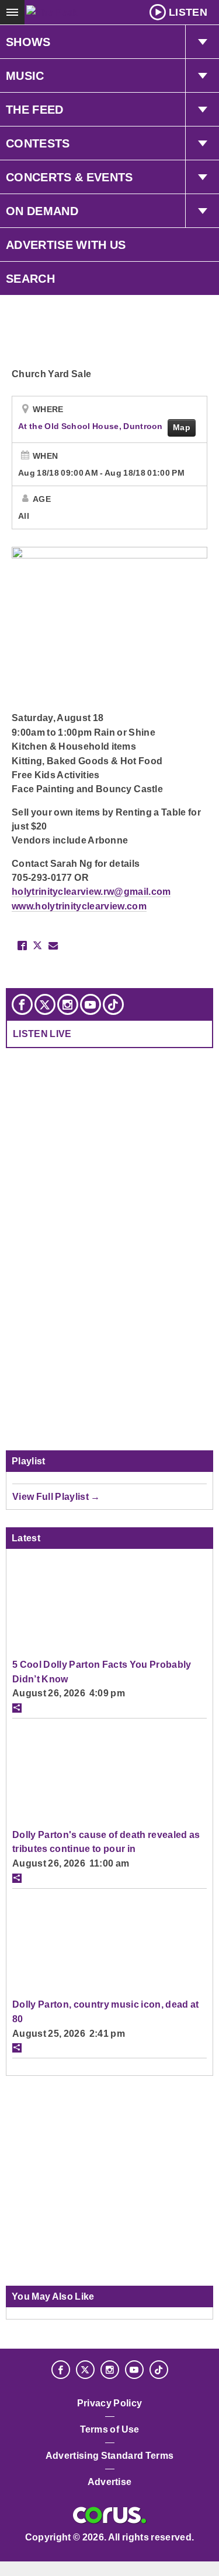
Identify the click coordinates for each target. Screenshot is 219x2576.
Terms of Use (110, 2429)
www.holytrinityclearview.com (79, 906)
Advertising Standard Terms (109, 2456)
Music (25, 76)
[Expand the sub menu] (202, 42)
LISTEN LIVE (42, 1034)
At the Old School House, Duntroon (91, 426)
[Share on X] (37, 946)
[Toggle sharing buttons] (17, 1708)
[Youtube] (91, 1004)
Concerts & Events (69, 177)
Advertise (110, 2482)
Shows (28, 42)
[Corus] (109, 2515)
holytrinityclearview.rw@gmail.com (91, 891)
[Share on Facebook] (22, 946)
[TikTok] (113, 1004)
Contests (38, 143)
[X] (45, 1004)
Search (30, 279)
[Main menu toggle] (12, 12)
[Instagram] (68, 1004)
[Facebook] (22, 1004)
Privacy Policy (110, 2403)
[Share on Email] (53, 946)
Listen (188, 12)
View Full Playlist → (56, 1496)
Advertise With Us (66, 245)
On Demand (42, 211)
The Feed (35, 110)
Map (182, 427)
